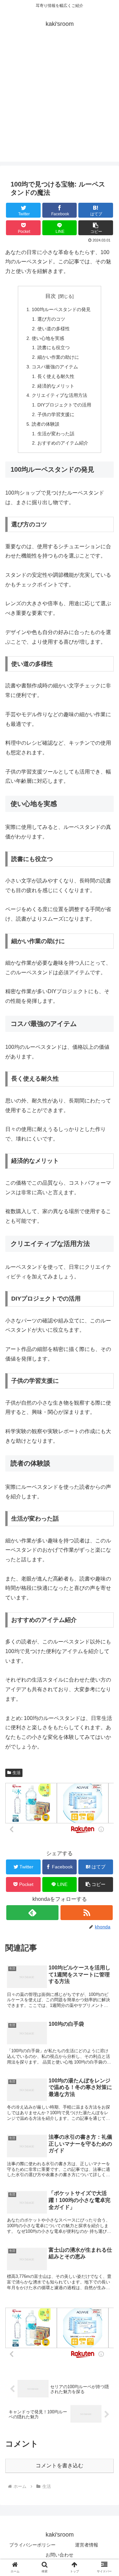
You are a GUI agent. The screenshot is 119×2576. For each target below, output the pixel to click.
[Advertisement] (59, 102)
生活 (17, 1773)
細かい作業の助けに (58, 357)
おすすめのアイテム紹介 (63, 443)
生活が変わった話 (56, 434)
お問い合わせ (59, 2555)
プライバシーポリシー (32, 2545)
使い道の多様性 (54, 329)
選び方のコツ (51, 319)
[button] (96, 228)
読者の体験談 (46, 424)
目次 (51, 296)
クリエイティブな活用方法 (59, 395)
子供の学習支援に (56, 414)
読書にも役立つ (54, 348)
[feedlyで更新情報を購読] (32, 1913)
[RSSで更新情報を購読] (86, 1913)
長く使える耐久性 (56, 376)
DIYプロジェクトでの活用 (64, 405)
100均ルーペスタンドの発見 (61, 309)
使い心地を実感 (48, 338)
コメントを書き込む (59, 2466)
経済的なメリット (56, 386)
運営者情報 (87, 2545)
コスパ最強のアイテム (55, 367)
